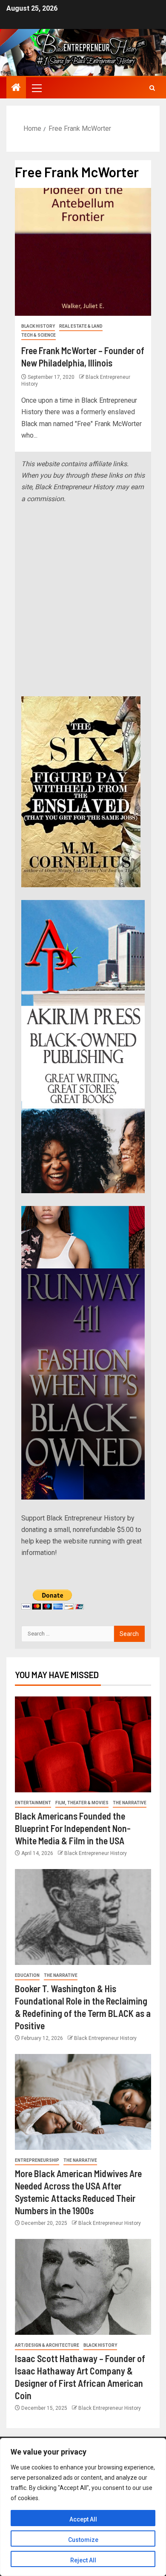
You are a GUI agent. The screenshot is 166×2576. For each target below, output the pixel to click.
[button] (36, 88)
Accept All (83, 2519)
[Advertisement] (83, 600)
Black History (38, 326)
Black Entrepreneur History (96, 1853)
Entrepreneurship (37, 2160)
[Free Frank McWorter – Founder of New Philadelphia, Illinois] (83, 252)
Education (27, 1975)
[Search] (152, 88)
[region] (83, 2507)
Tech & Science (39, 335)
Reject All (83, 2560)
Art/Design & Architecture (47, 2345)
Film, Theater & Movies (82, 1803)
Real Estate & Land (81, 326)
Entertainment (33, 1803)
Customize (83, 2540)
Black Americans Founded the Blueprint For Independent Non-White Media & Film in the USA (73, 1828)
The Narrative (130, 1803)
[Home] (16, 88)
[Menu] (36, 88)
